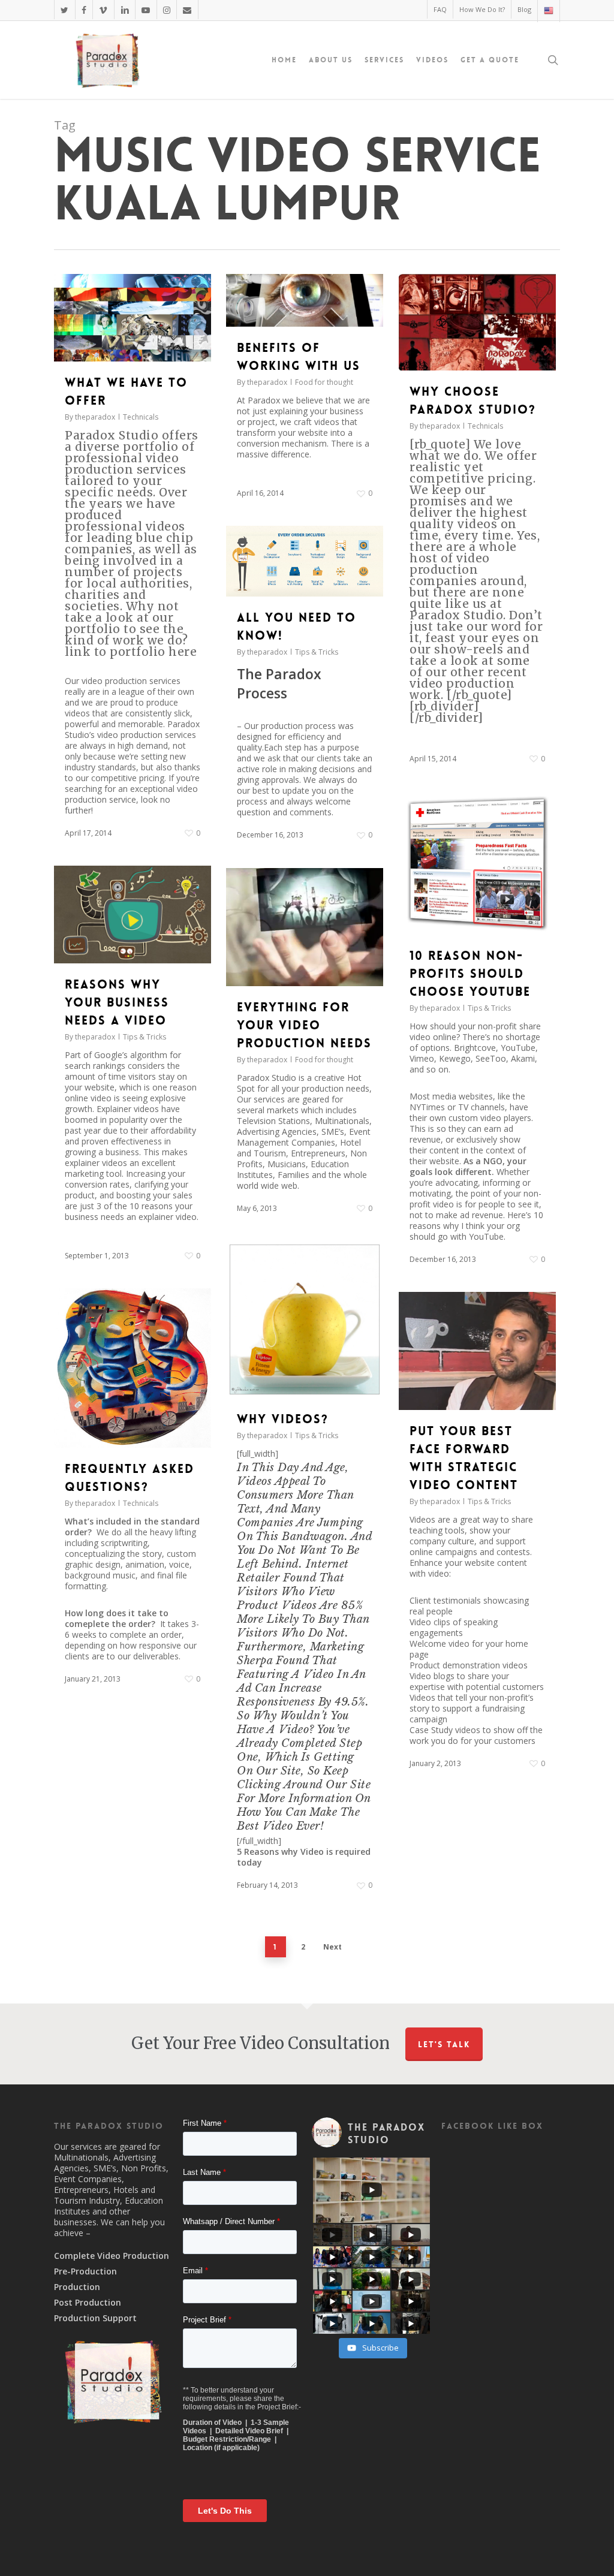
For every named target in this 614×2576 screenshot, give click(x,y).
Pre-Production (85, 2271)
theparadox (95, 417)
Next (332, 1947)
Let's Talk (444, 2044)
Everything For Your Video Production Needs (304, 1025)
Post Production (88, 2303)
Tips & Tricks (317, 652)
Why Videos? (283, 1419)
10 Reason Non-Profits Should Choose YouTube (470, 974)
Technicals (141, 417)
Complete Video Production (112, 2256)
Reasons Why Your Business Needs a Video (117, 1002)
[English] (548, 11)
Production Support (95, 2318)
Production (77, 2287)
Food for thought (324, 382)
